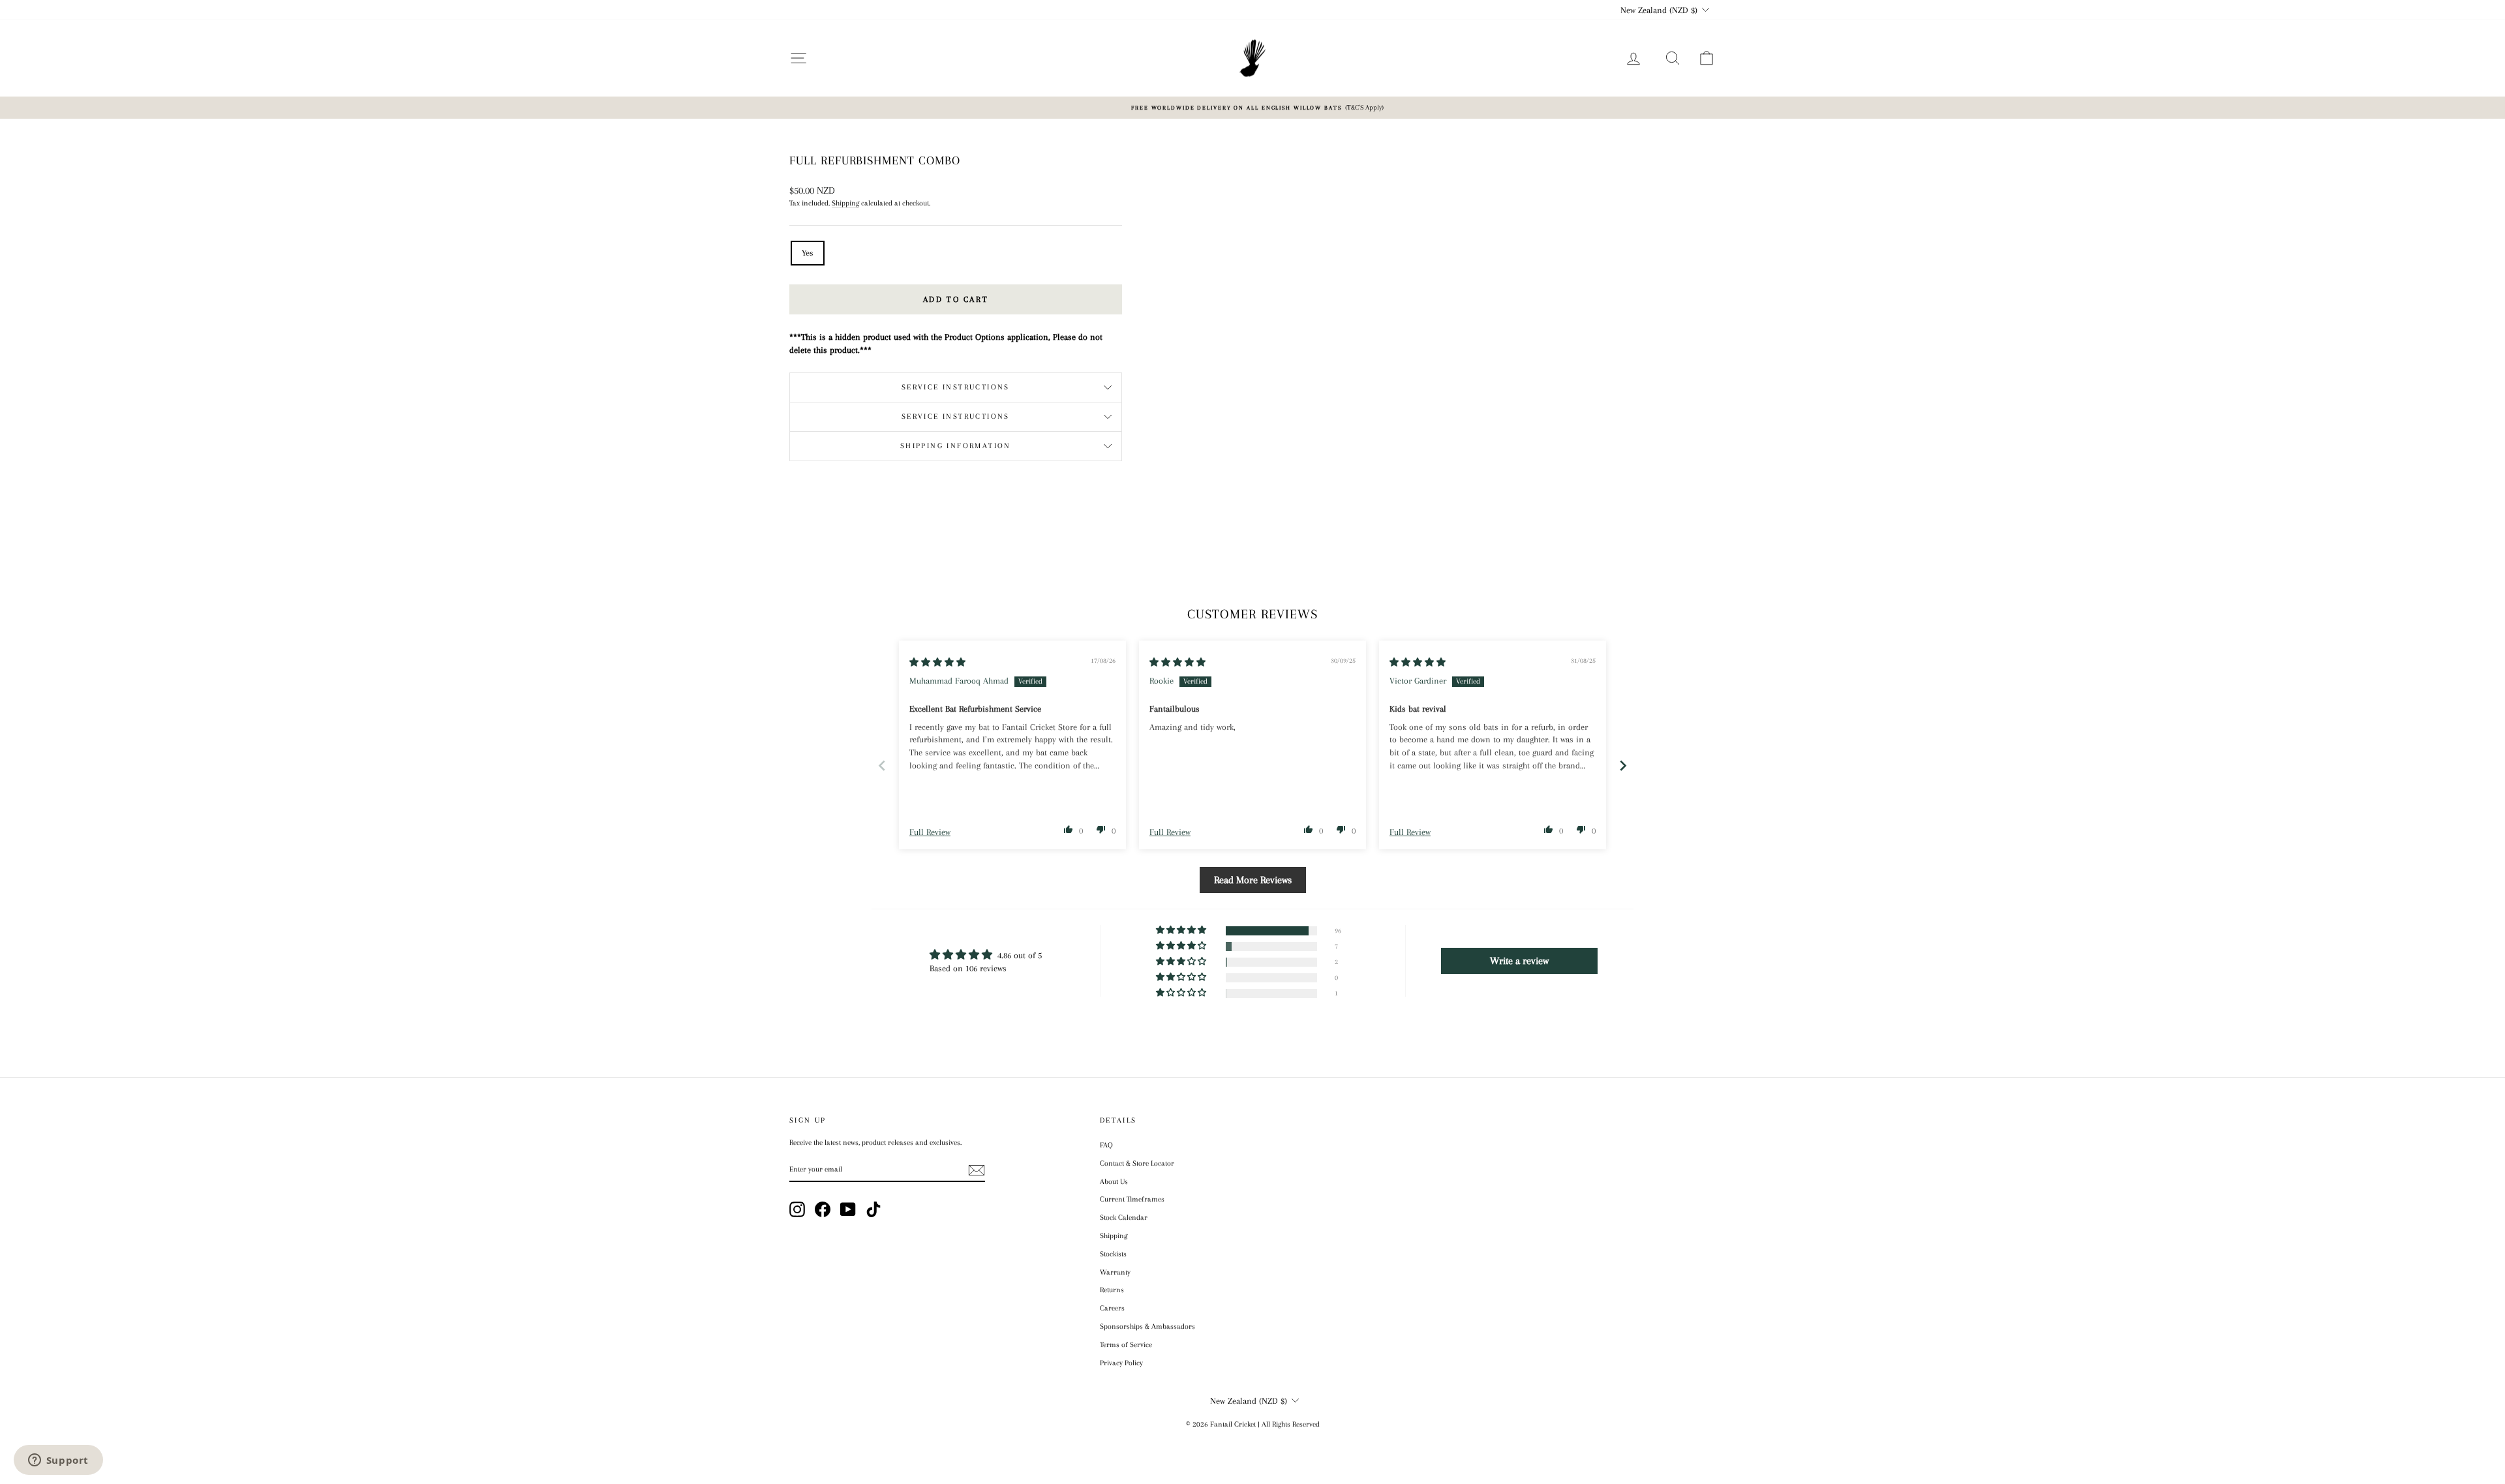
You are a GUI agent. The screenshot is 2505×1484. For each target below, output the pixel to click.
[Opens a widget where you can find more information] (58, 1461)
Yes (808, 253)
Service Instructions (956, 387)
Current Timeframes (1132, 1199)
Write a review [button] (1519, 961)
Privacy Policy (1121, 1363)
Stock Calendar (1124, 1218)
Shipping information (956, 446)
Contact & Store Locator (1137, 1163)
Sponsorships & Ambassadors (1147, 1326)
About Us (1114, 1182)
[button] (1069, 829)
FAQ (1106, 1145)
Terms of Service (1126, 1345)
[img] (937, 662)
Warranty (1115, 1272)
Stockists (1113, 1254)
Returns (1112, 1290)
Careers (1112, 1308)
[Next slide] (1623, 765)
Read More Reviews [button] (1253, 880)
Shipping (845, 203)
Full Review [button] (930, 832)
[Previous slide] (882, 765)
